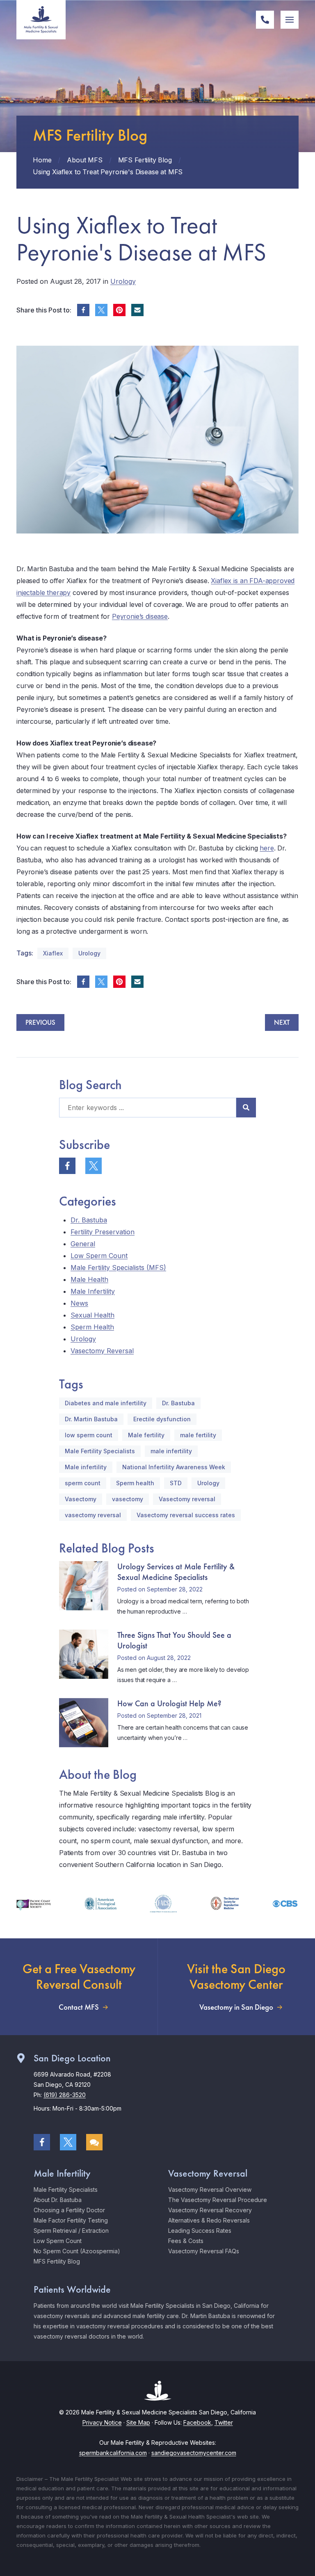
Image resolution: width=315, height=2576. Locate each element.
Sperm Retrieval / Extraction (71, 2231)
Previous (40, 1022)
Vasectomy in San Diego (236, 2007)
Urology (123, 281)
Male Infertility (93, 1291)
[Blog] (94, 2142)
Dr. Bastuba (89, 1220)
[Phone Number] (265, 20)
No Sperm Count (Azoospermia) (77, 2251)
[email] (137, 310)
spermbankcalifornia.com (113, 2453)
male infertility (171, 1451)
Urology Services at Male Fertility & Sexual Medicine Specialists (176, 1572)
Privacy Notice (102, 2422)
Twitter (224, 2422)
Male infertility (86, 1467)
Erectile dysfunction (162, 1419)
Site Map (138, 2422)
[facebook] (83, 310)
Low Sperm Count (99, 1256)
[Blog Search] (246, 1108)
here (267, 848)
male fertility (198, 1435)
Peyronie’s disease (140, 616)
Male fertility (146, 1435)
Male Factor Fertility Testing (71, 2220)
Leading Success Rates (200, 2231)
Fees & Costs (186, 2241)
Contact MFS (79, 2007)
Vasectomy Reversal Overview (210, 2190)
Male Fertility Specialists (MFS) (118, 1267)
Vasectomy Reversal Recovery (210, 2210)
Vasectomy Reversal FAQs (204, 2251)
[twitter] (101, 310)
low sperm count (89, 1435)
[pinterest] (119, 310)
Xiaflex (53, 953)
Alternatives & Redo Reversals (209, 2220)
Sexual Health (92, 1315)
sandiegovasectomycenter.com (194, 2453)
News (79, 1303)
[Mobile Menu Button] (290, 20)
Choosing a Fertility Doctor (69, 2210)
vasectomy (128, 1499)
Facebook (197, 2422)
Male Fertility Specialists (100, 1451)
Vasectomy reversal (187, 1499)
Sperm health (135, 1483)
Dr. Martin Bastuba (91, 1419)
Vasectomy (81, 1499)
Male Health (89, 1279)
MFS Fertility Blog (57, 2261)
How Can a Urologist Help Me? (169, 1703)
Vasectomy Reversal (102, 1351)
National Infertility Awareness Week (174, 1467)
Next (282, 1022)
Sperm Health (92, 1327)
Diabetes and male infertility (106, 1403)
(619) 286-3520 (65, 2095)
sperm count (83, 1483)
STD (176, 1483)
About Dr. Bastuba (58, 2200)
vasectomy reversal (93, 1515)
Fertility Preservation (103, 1232)
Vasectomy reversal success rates (186, 1515)
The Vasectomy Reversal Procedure (218, 2200)
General (83, 1244)
